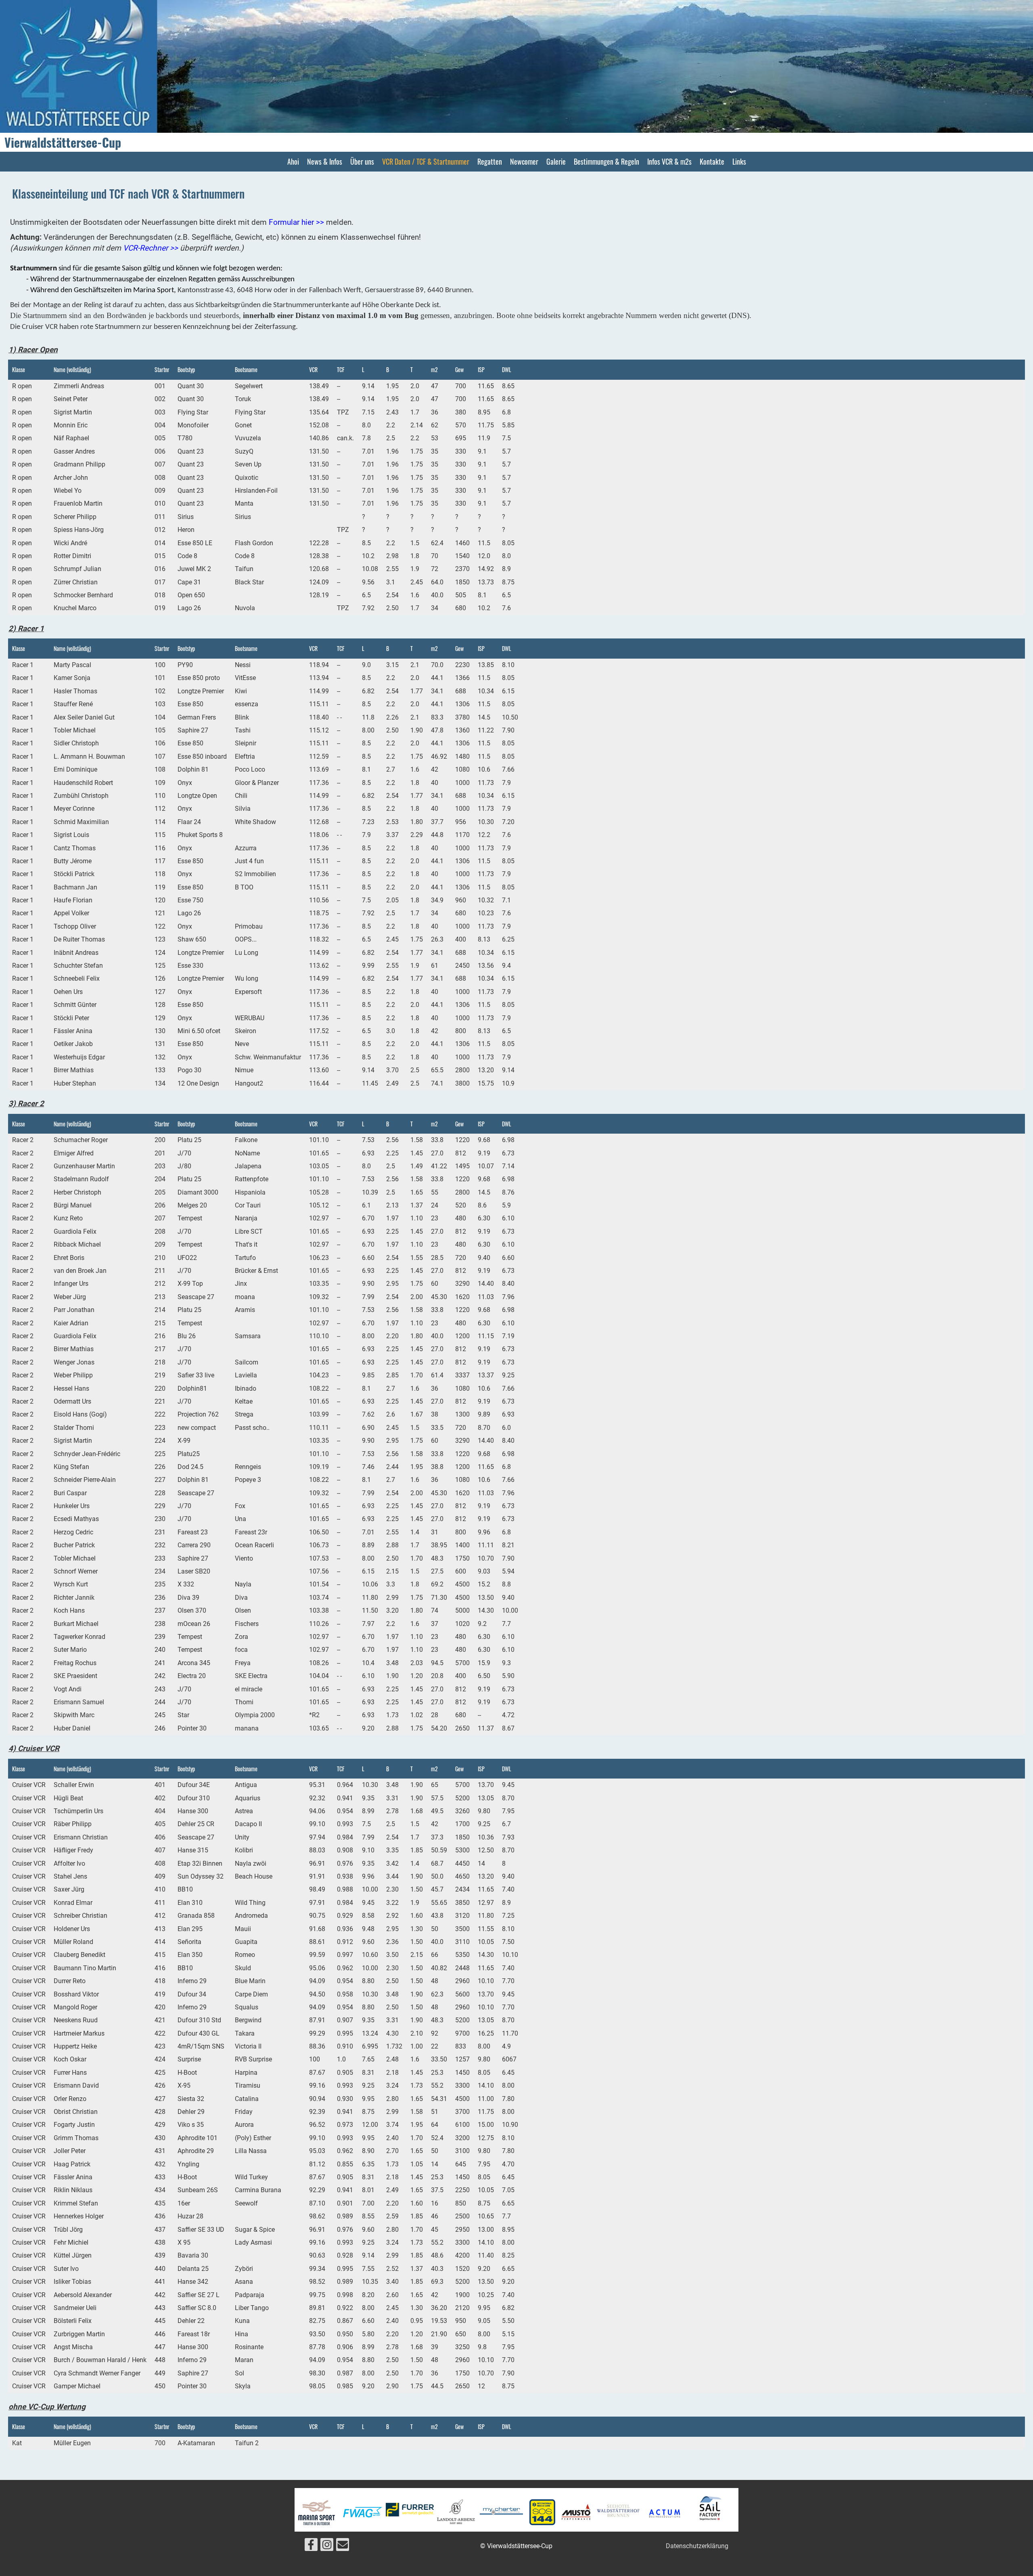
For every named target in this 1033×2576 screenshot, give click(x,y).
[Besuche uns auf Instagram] (327, 2547)
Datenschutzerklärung (697, 2546)
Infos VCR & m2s (669, 161)
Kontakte (712, 161)
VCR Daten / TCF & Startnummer (426, 161)
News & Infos (325, 161)
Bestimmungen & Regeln (606, 161)
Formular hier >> (296, 222)
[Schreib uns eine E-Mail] (343, 2547)
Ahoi (293, 161)
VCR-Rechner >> (151, 248)
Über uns (362, 161)
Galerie (556, 161)
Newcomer (524, 161)
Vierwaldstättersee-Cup (63, 142)
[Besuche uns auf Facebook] (311, 2547)
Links (739, 161)
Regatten (490, 161)
